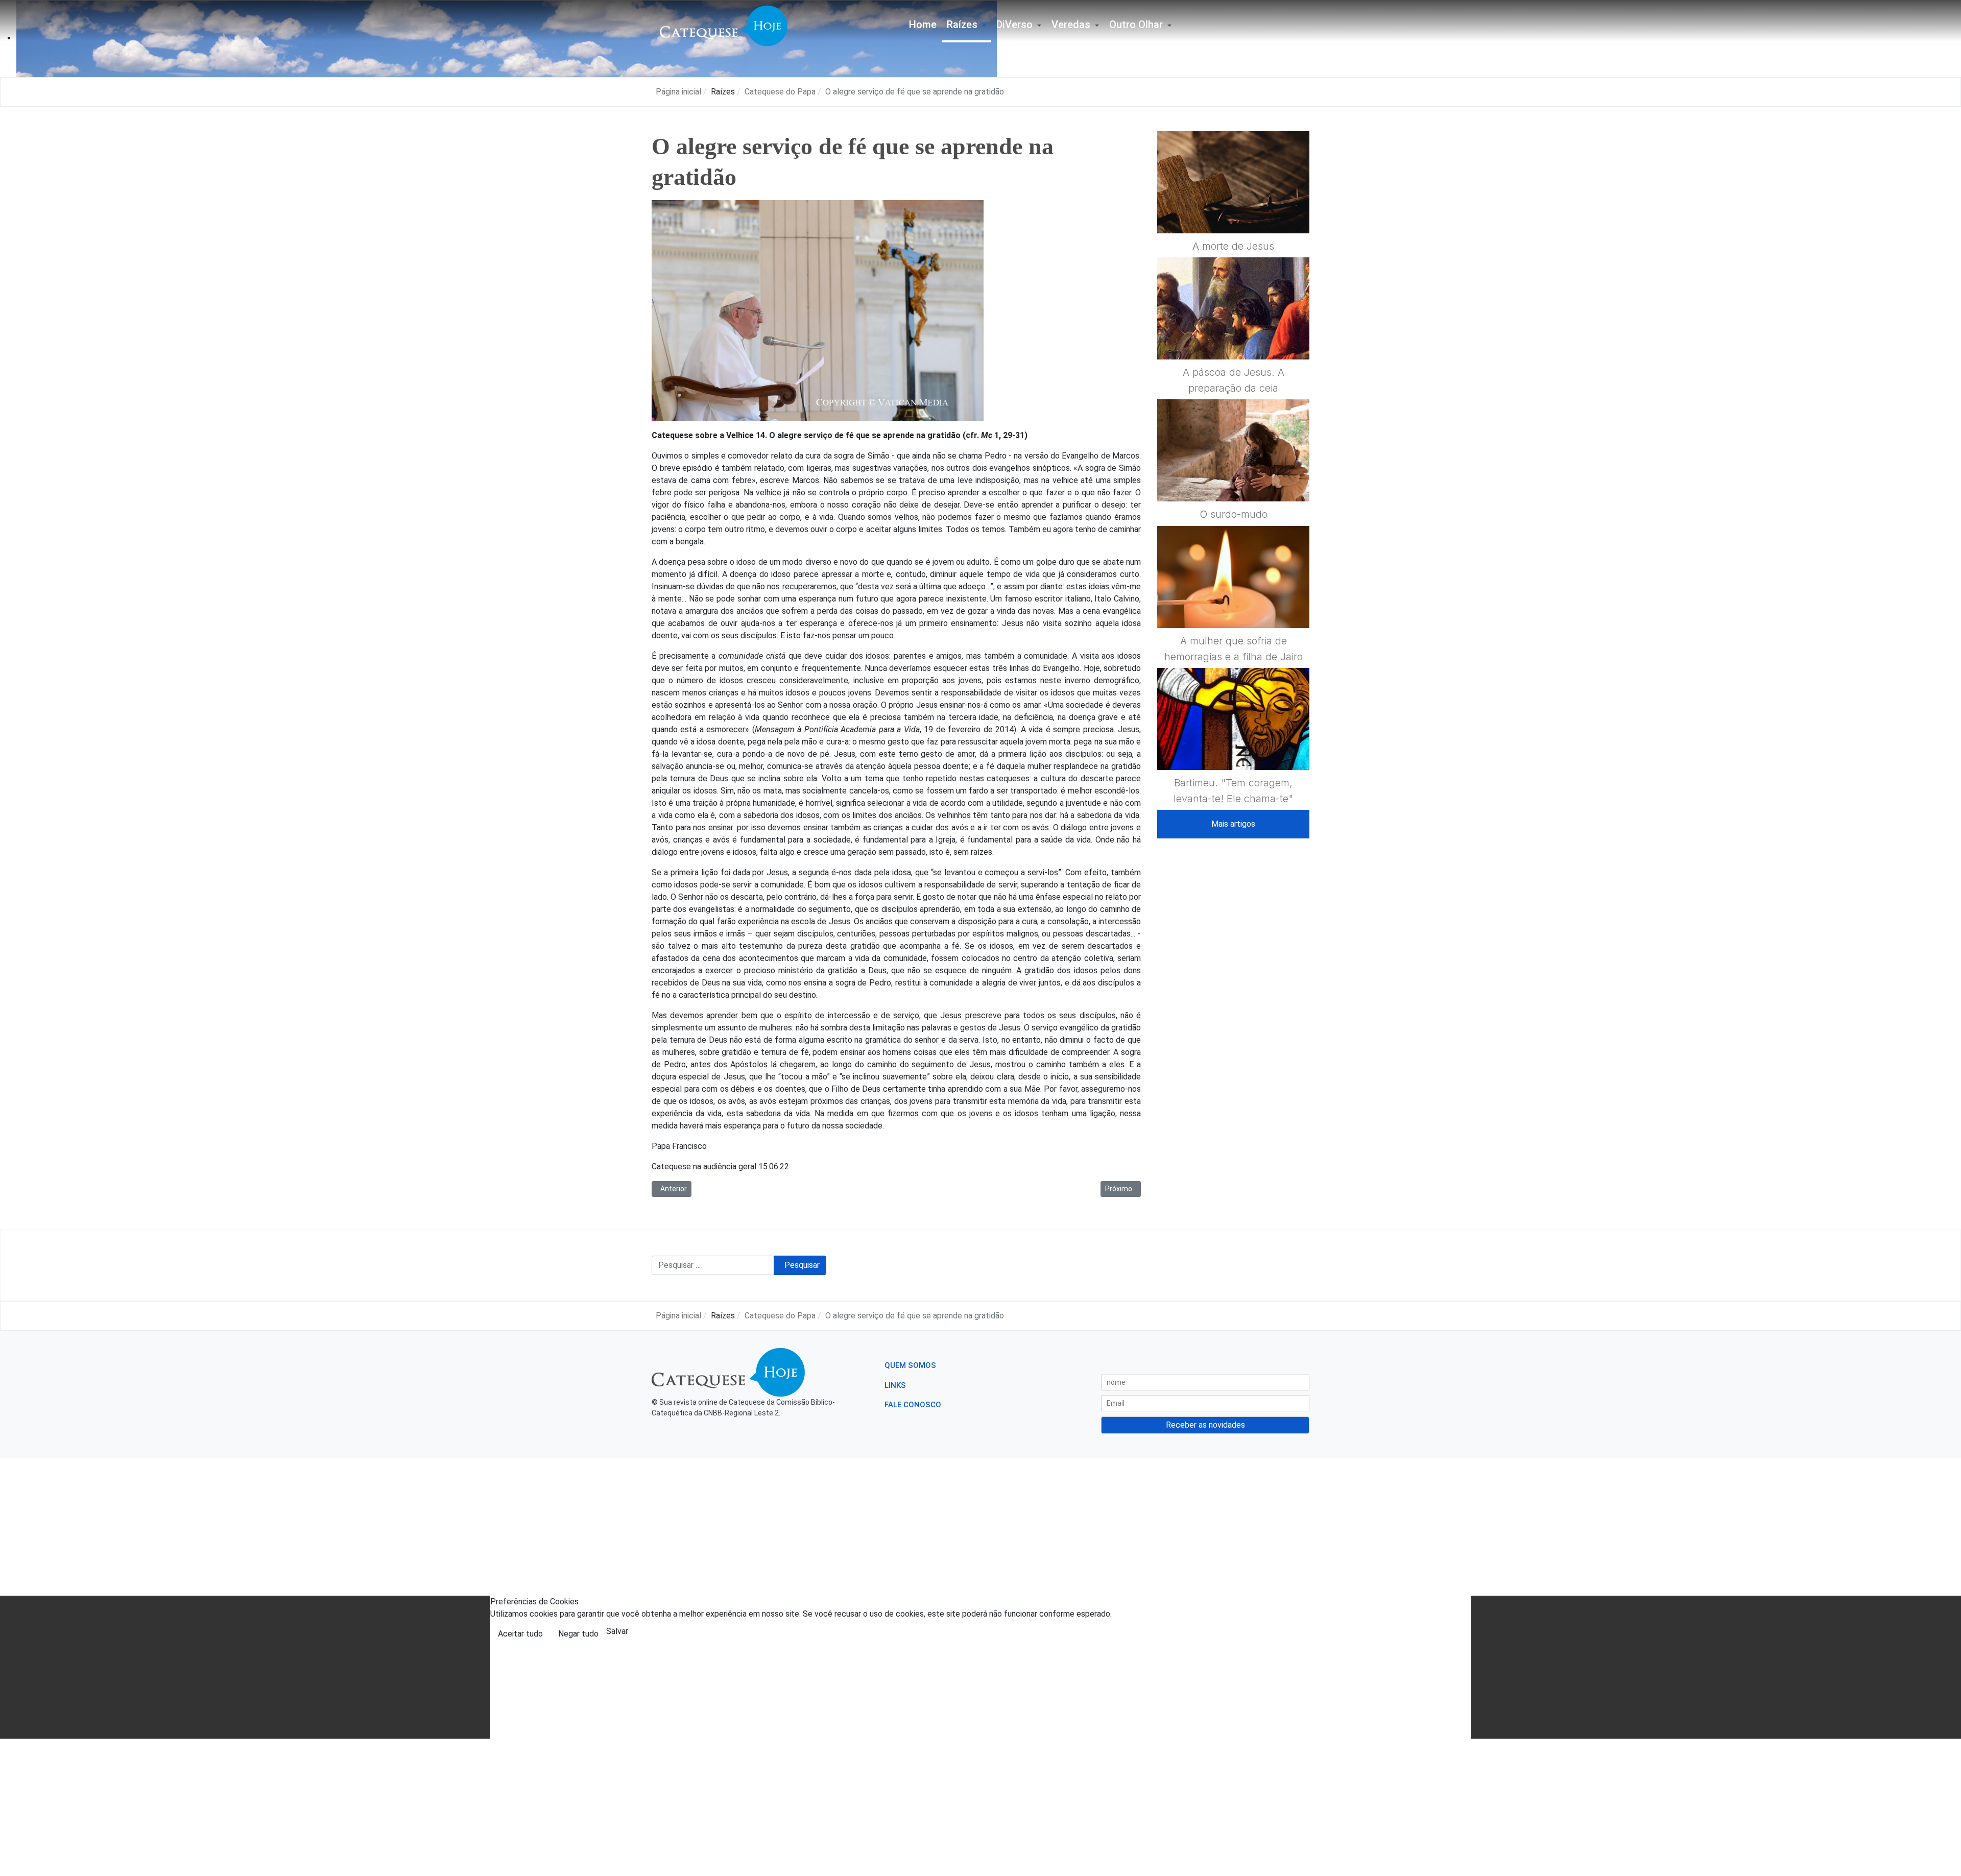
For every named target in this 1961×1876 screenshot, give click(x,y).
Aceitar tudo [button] (520, 1634)
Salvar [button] (617, 1631)
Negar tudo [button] (578, 1634)
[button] (966, 26)
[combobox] (713, 1265)
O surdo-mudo (1234, 514)
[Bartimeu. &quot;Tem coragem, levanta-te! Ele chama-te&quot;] (1233, 743)
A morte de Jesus (1233, 246)
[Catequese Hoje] (724, 25)
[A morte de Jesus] (1233, 207)
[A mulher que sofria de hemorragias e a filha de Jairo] (1233, 602)
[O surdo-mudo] (1233, 475)
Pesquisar (802, 1265)
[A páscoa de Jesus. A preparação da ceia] (1233, 333)
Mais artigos (1233, 824)
